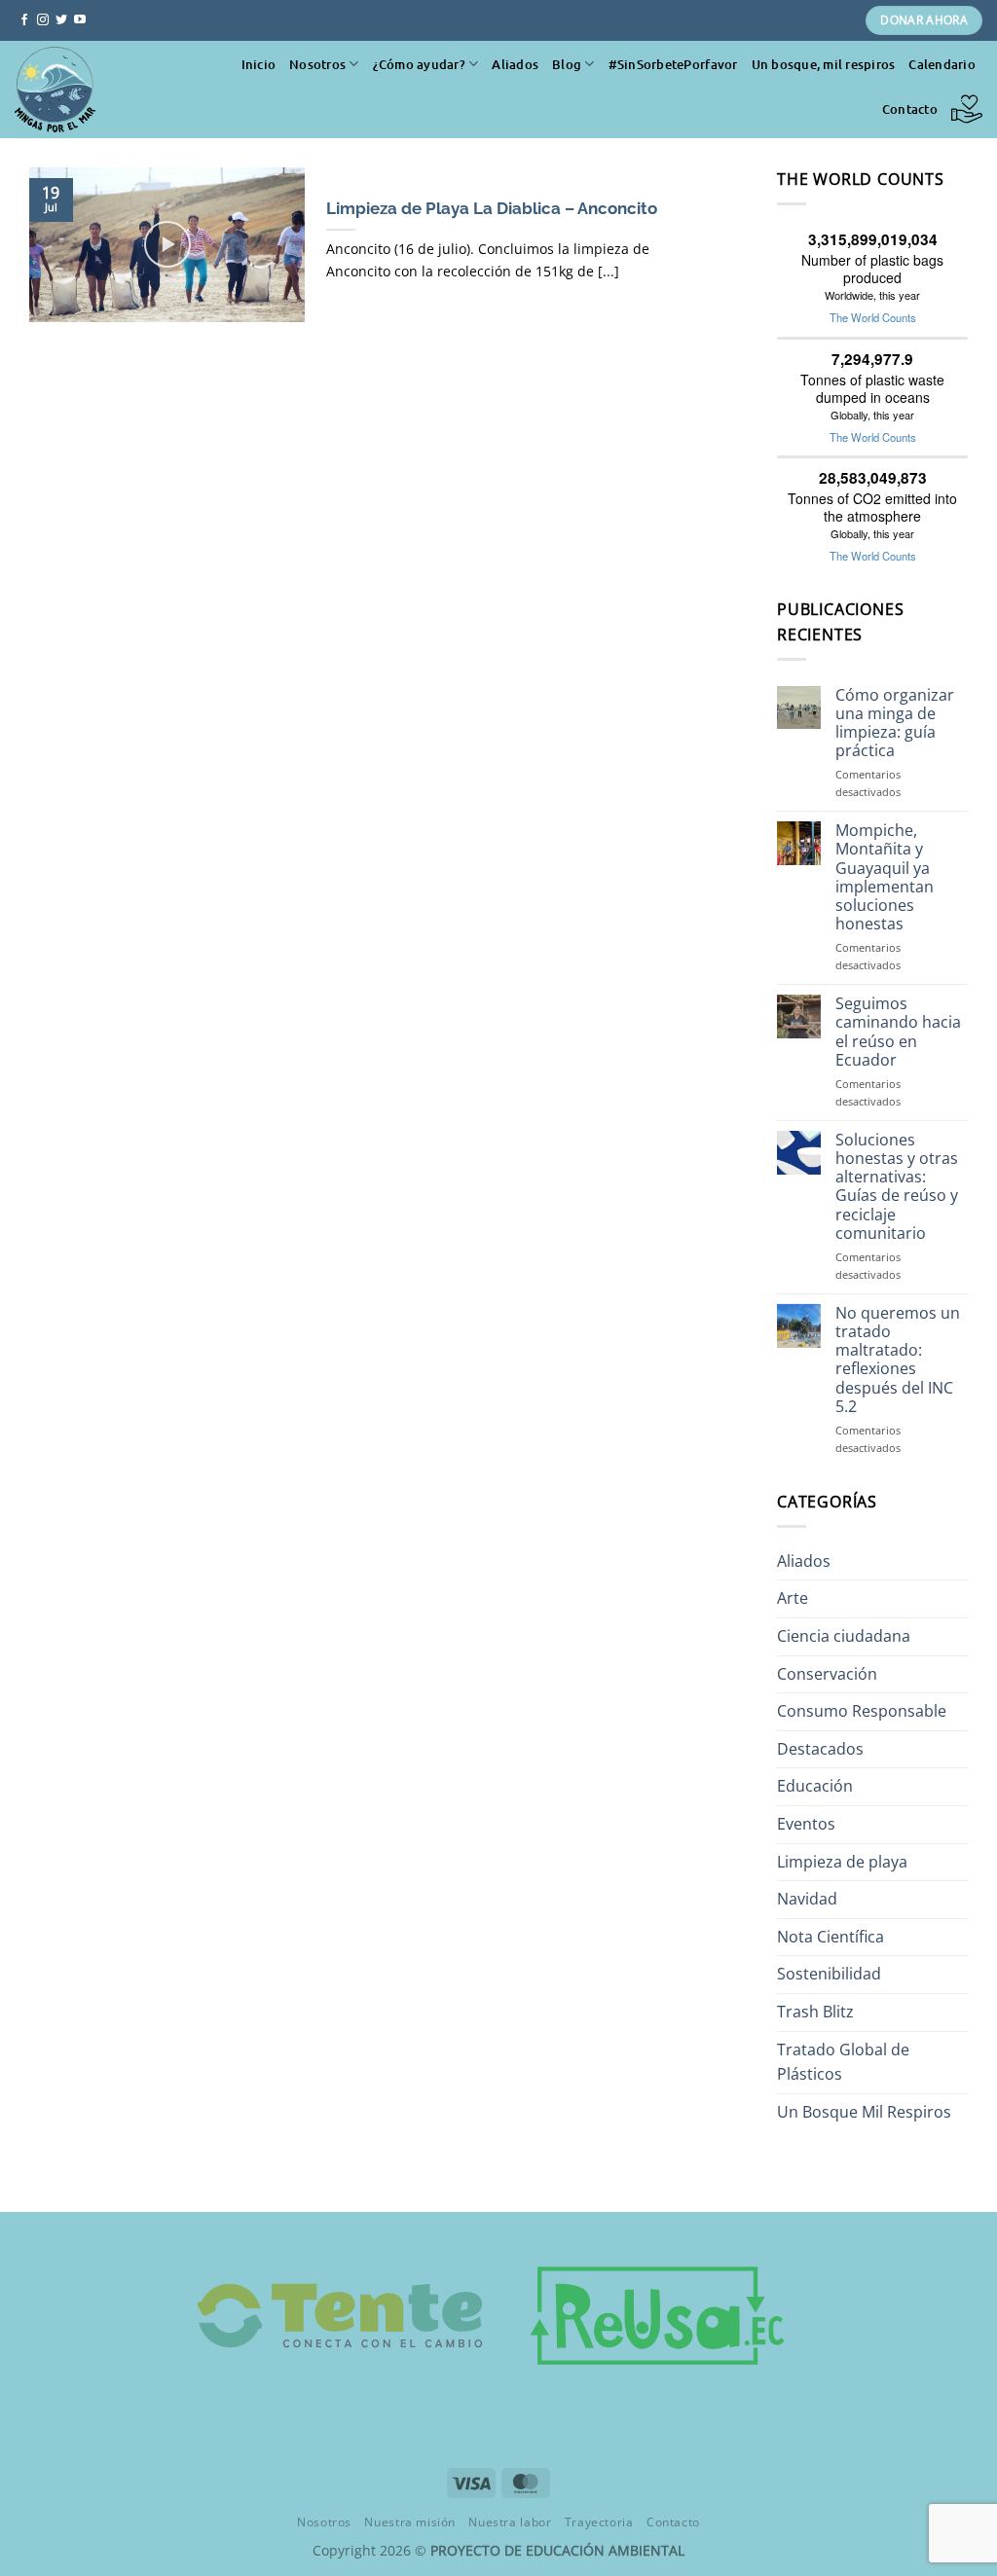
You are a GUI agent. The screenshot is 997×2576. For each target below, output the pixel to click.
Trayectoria (599, 2522)
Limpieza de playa (842, 1862)
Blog (567, 64)
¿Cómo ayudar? (419, 64)
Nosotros (317, 64)
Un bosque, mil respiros (824, 64)
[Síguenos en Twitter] (61, 20)
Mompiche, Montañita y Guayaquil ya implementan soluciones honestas (885, 877)
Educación (815, 1786)
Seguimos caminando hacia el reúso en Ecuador (898, 1032)
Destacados (820, 1749)
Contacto (910, 109)
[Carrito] (967, 109)
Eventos (806, 1824)
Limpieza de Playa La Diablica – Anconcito (492, 208)
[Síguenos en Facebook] (24, 20)
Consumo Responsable (862, 1711)
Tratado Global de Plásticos (843, 2062)
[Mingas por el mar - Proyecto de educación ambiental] (102, 90)
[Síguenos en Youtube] (80, 20)
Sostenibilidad (829, 1974)
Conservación (827, 1674)
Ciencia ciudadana (844, 1636)
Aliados (515, 64)
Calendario (942, 64)
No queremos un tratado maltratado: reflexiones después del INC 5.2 (898, 1360)
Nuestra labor (510, 2522)
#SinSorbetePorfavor (673, 64)
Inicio (259, 64)
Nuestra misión (410, 2522)
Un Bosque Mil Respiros (864, 2112)
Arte (793, 1598)
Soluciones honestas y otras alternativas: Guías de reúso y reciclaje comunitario (897, 1187)
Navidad (807, 1899)
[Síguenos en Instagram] (43, 20)
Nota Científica (831, 1937)
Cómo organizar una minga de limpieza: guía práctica (895, 724)
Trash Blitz (815, 2012)
